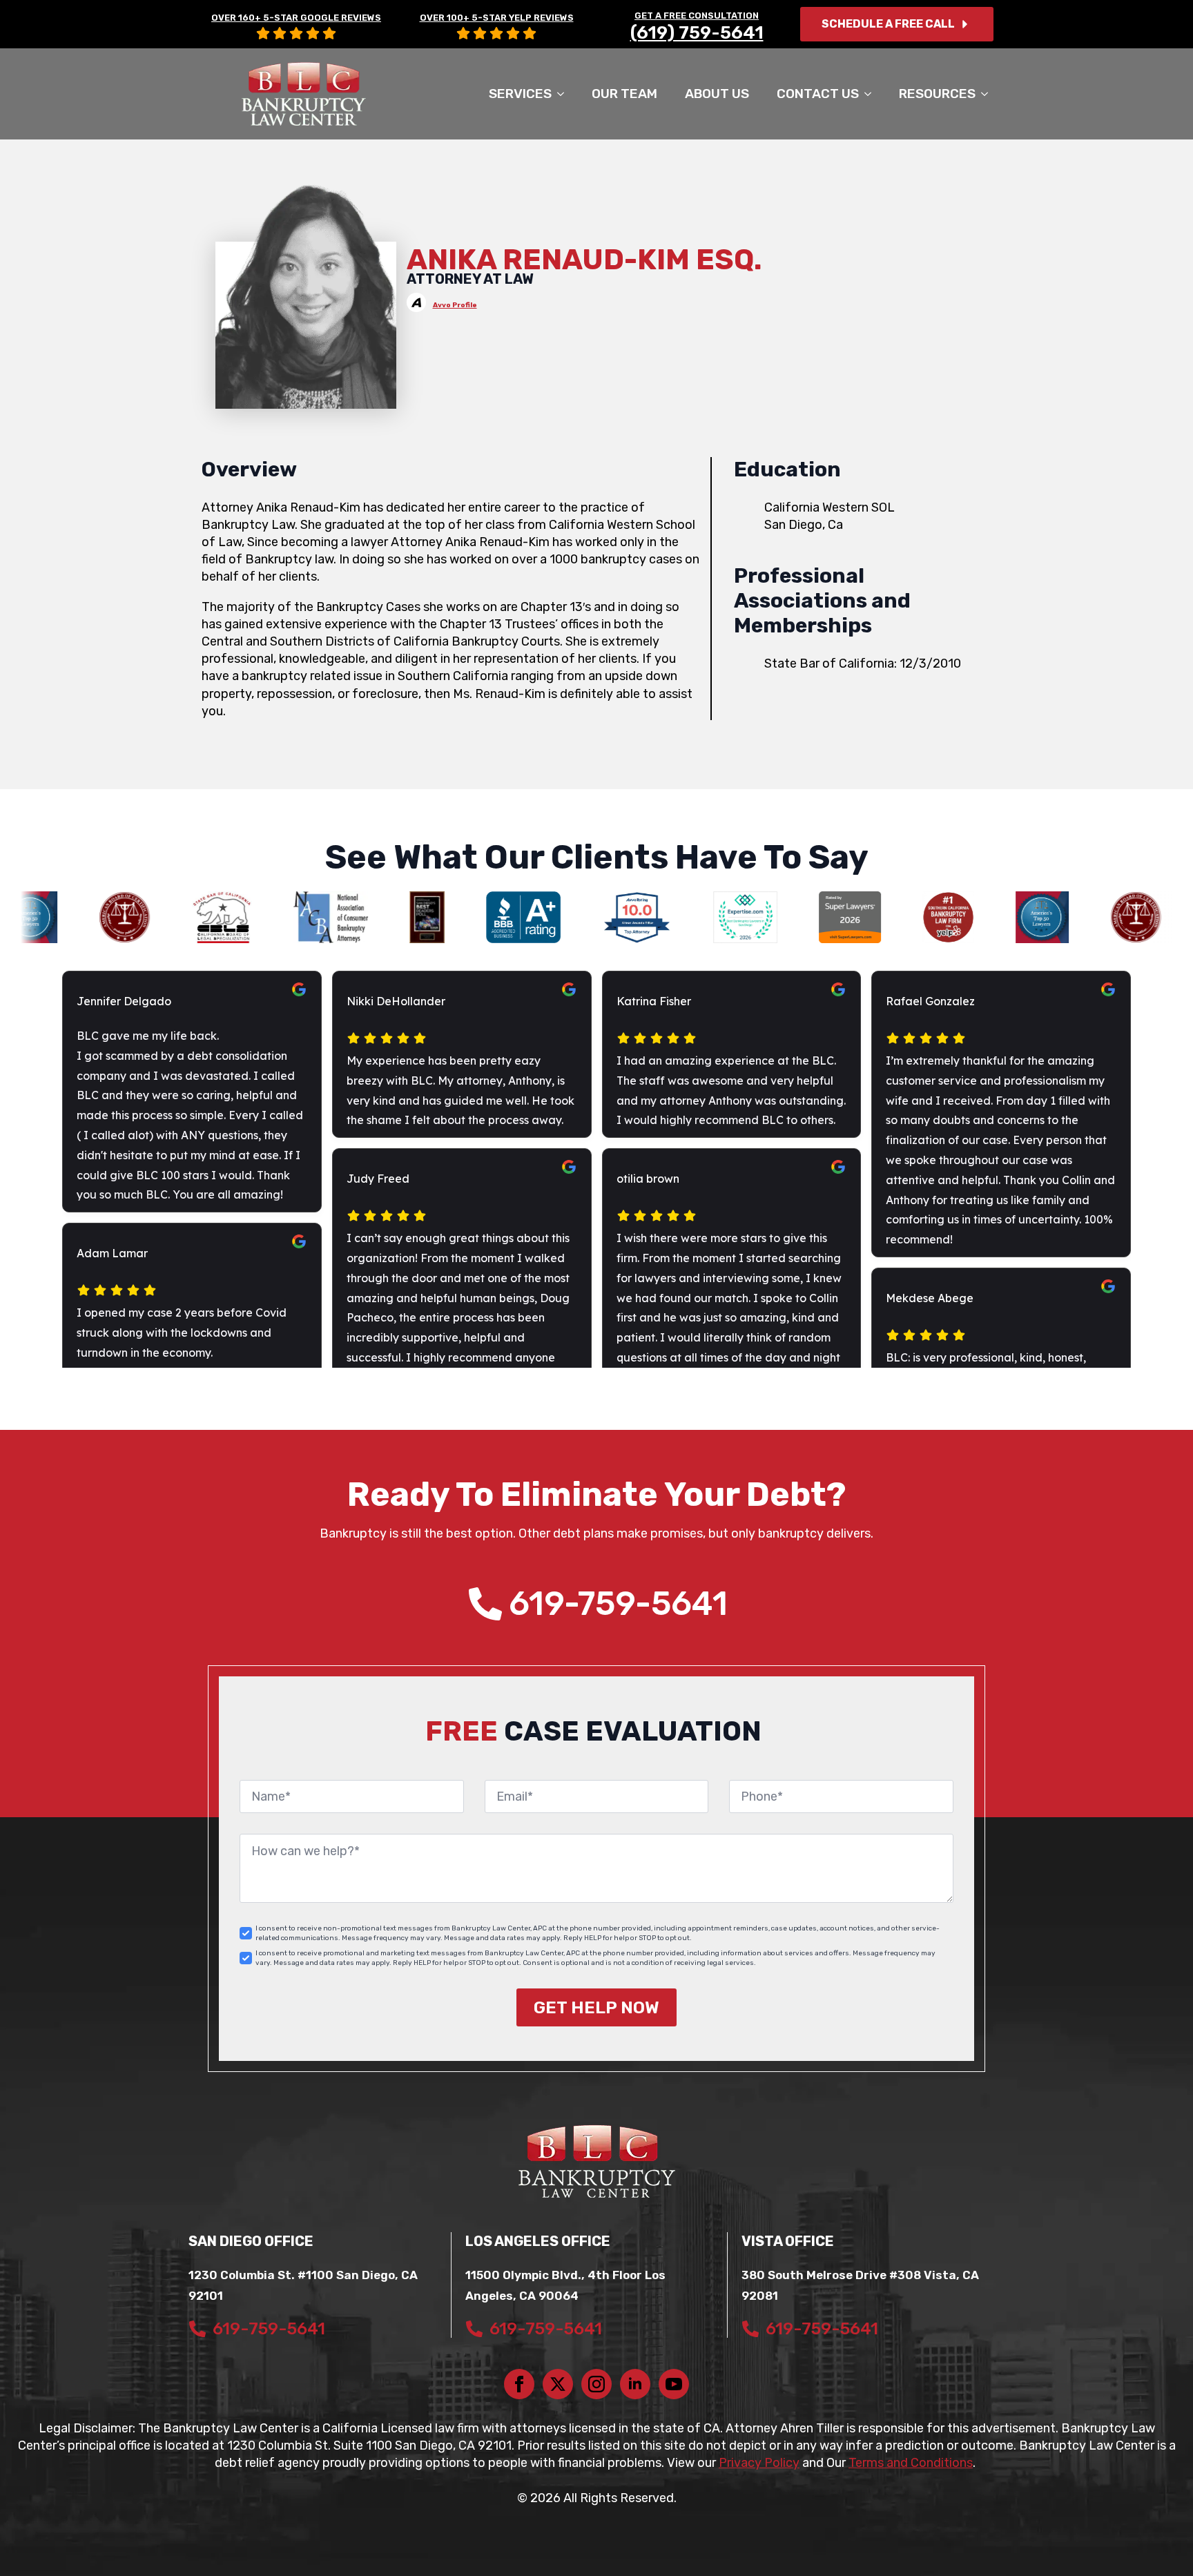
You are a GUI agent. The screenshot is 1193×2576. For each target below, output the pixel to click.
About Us (717, 94)
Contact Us (818, 94)
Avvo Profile (455, 305)
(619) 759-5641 (697, 33)
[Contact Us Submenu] (872, 94)
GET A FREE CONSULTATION (697, 16)
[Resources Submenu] (989, 94)
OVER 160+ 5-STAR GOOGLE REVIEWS (296, 18)
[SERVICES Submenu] (565, 94)
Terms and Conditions (911, 2463)
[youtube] (674, 2384)
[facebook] (519, 2384)
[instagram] (596, 2384)
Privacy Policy (759, 2463)
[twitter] (558, 2384)
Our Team (624, 94)
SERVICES (520, 94)
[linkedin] (635, 2384)
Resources (937, 94)
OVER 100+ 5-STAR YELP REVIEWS (497, 18)
